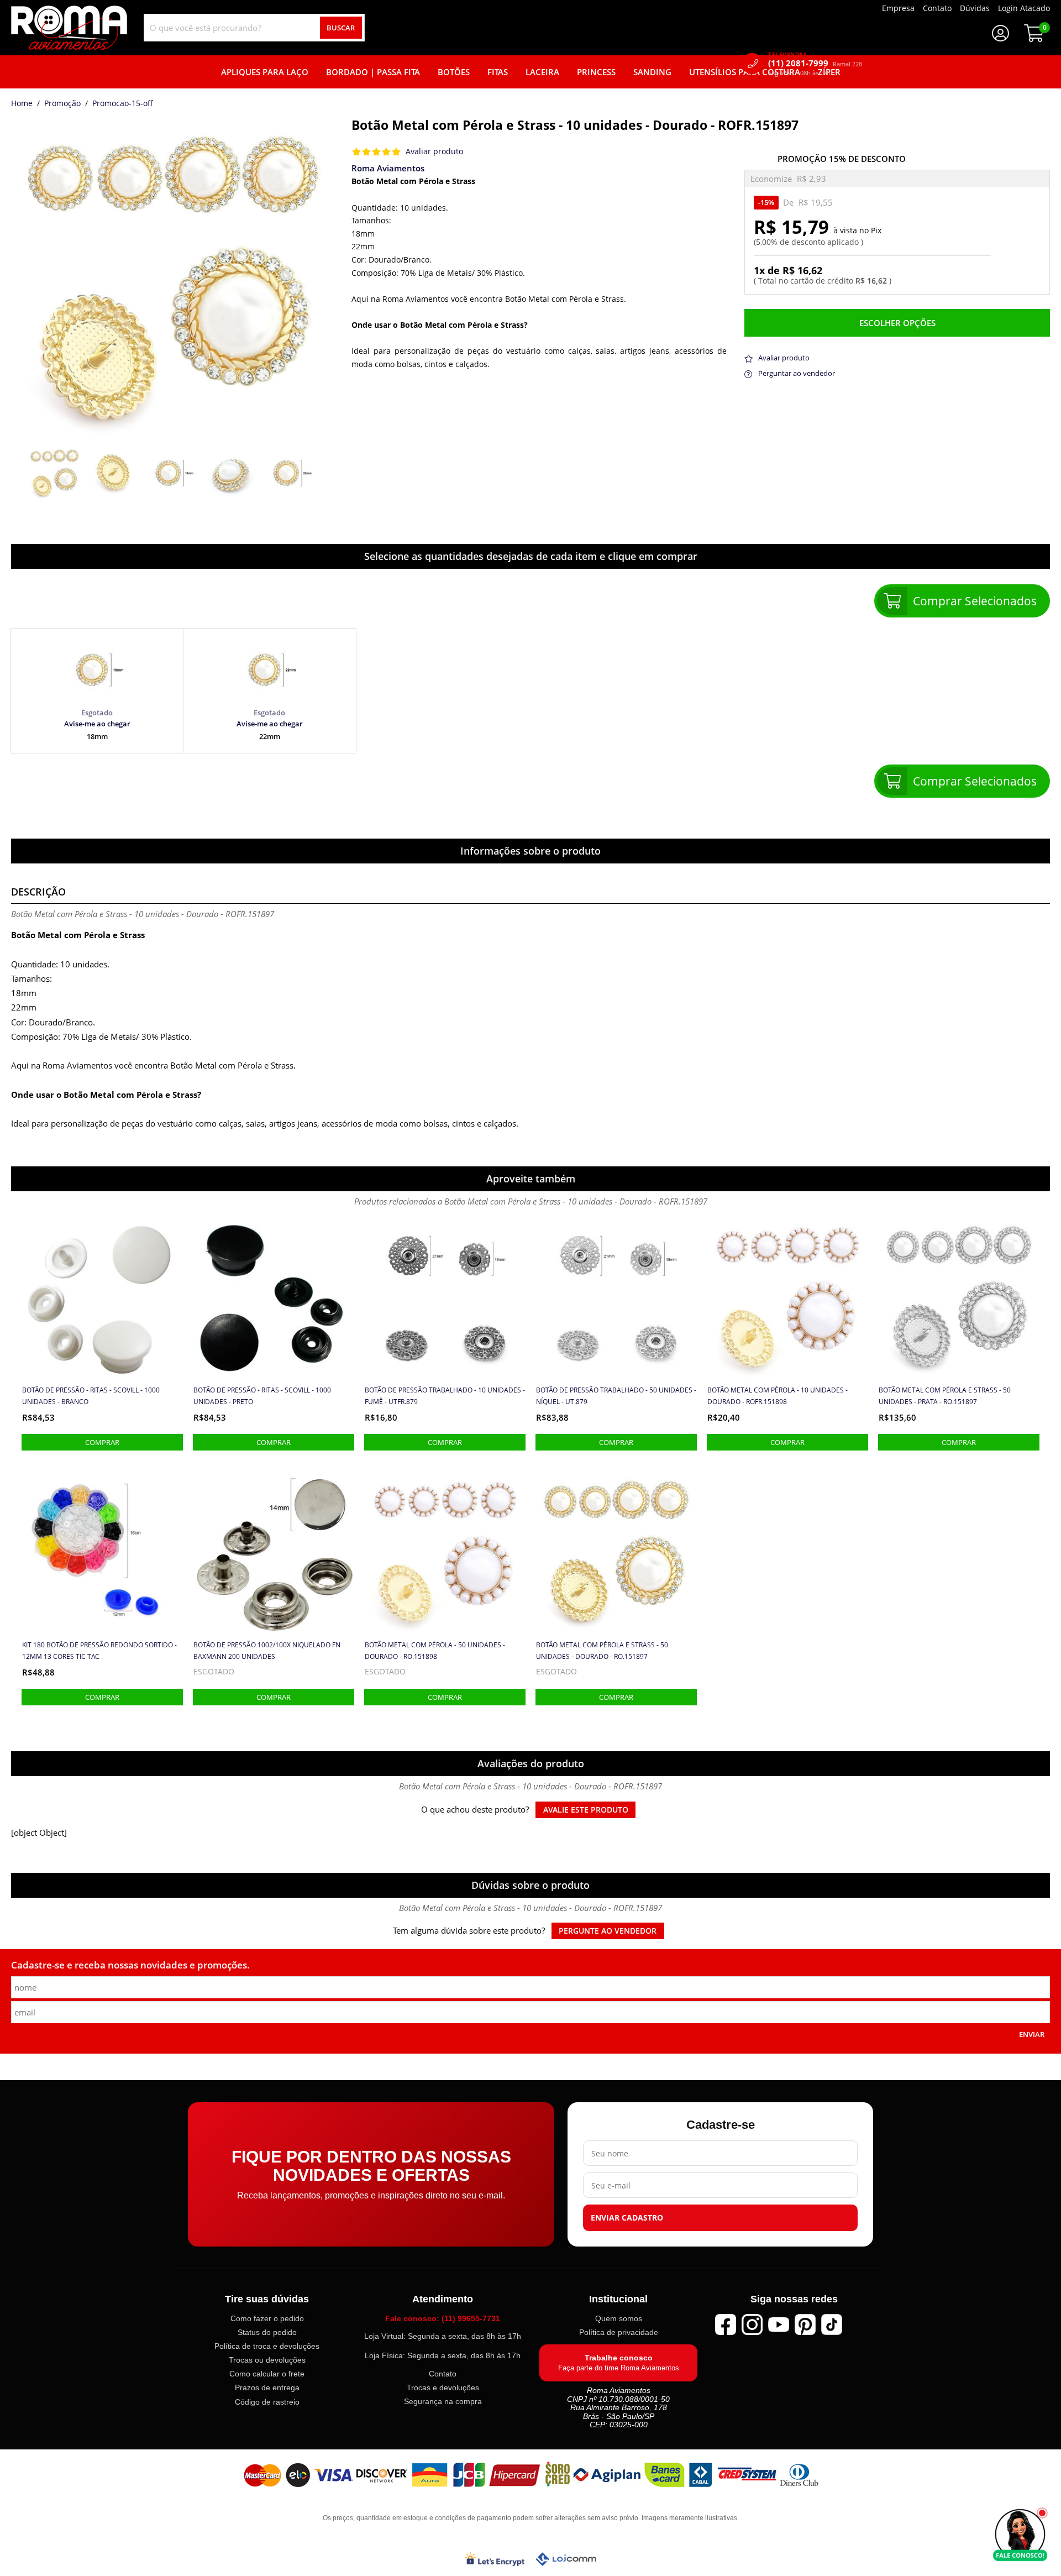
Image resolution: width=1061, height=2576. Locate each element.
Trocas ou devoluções (267, 2360)
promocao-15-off (123, 104)
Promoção (62, 104)
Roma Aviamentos (388, 168)
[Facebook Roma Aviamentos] (726, 2324)
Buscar (341, 28)
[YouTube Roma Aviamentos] (779, 2324)
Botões (454, 72)
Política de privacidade (619, 2332)
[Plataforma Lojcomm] (566, 2559)
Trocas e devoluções (443, 2387)
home (22, 104)
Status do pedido (267, 2332)
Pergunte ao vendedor (608, 1931)
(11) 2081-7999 (815, 63)
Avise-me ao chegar (97, 724)
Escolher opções (897, 323)
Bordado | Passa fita (373, 72)
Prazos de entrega (267, 2388)
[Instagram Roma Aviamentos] (752, 2324)
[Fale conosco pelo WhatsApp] (1020, 2535)
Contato (443, 2374)
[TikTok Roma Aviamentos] (832, 2324)
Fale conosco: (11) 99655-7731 (443, 2318)
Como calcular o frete (267, 2374)
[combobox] (254, 28)
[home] (69, 28)
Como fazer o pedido (267, 2318)
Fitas (498, 72)
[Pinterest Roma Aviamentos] (805, 2324)
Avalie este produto (586, 1810)
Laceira (542, 72)
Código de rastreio (267, 2402)
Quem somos (619, 2318)
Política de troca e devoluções (267, 2346)
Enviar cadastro (627, 2218)
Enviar (1032, 2034)
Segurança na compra (443, 2401)
